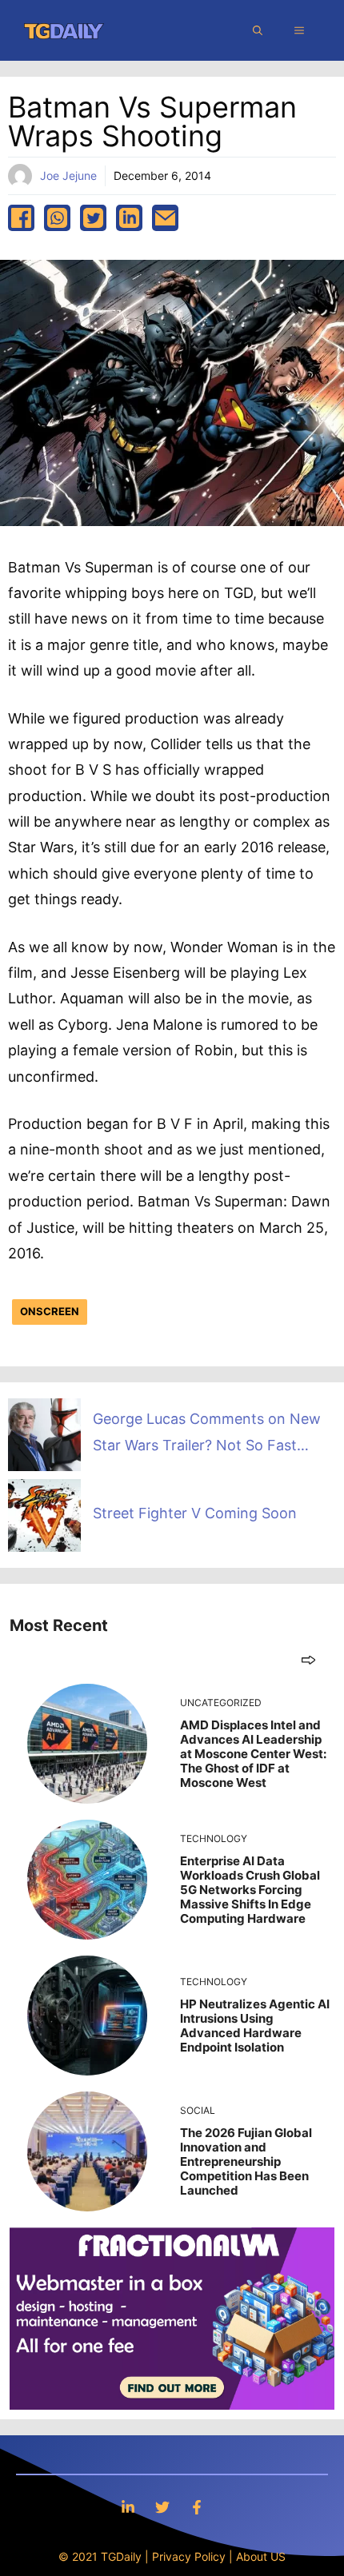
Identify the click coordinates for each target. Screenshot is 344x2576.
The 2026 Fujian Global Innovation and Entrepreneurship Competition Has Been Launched (246, 2161)
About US (261, 2556)
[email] (165, 218)
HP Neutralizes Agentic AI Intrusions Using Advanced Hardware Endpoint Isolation (255, 2026)
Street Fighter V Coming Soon (195, 1513)
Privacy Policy (189, 2556)
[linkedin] (129, 218)
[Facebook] (197, 2507)
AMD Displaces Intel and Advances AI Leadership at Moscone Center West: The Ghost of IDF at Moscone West (253, 1754)
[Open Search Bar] (258, 30)
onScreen (50, 1311)
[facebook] (21, 218)
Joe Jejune (68, 175)
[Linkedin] (128, 2507)
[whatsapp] (57, 218)
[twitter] (93, 218)
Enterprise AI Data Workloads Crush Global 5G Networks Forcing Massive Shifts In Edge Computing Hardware (250, 1890)
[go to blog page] (308, 1659)
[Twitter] (162, 2507)
